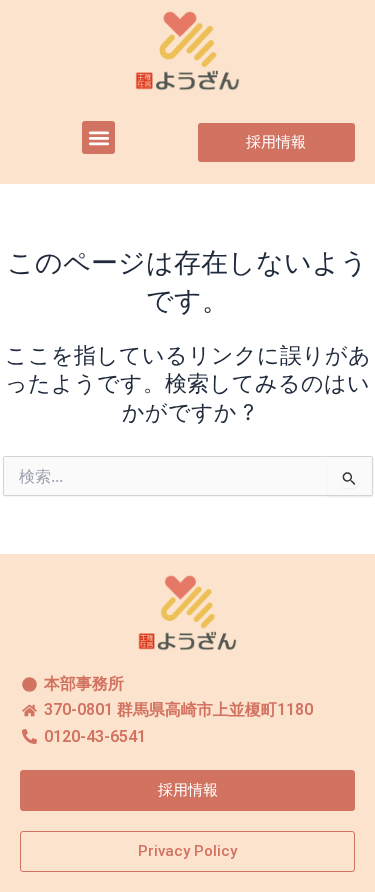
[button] (98, 137)
